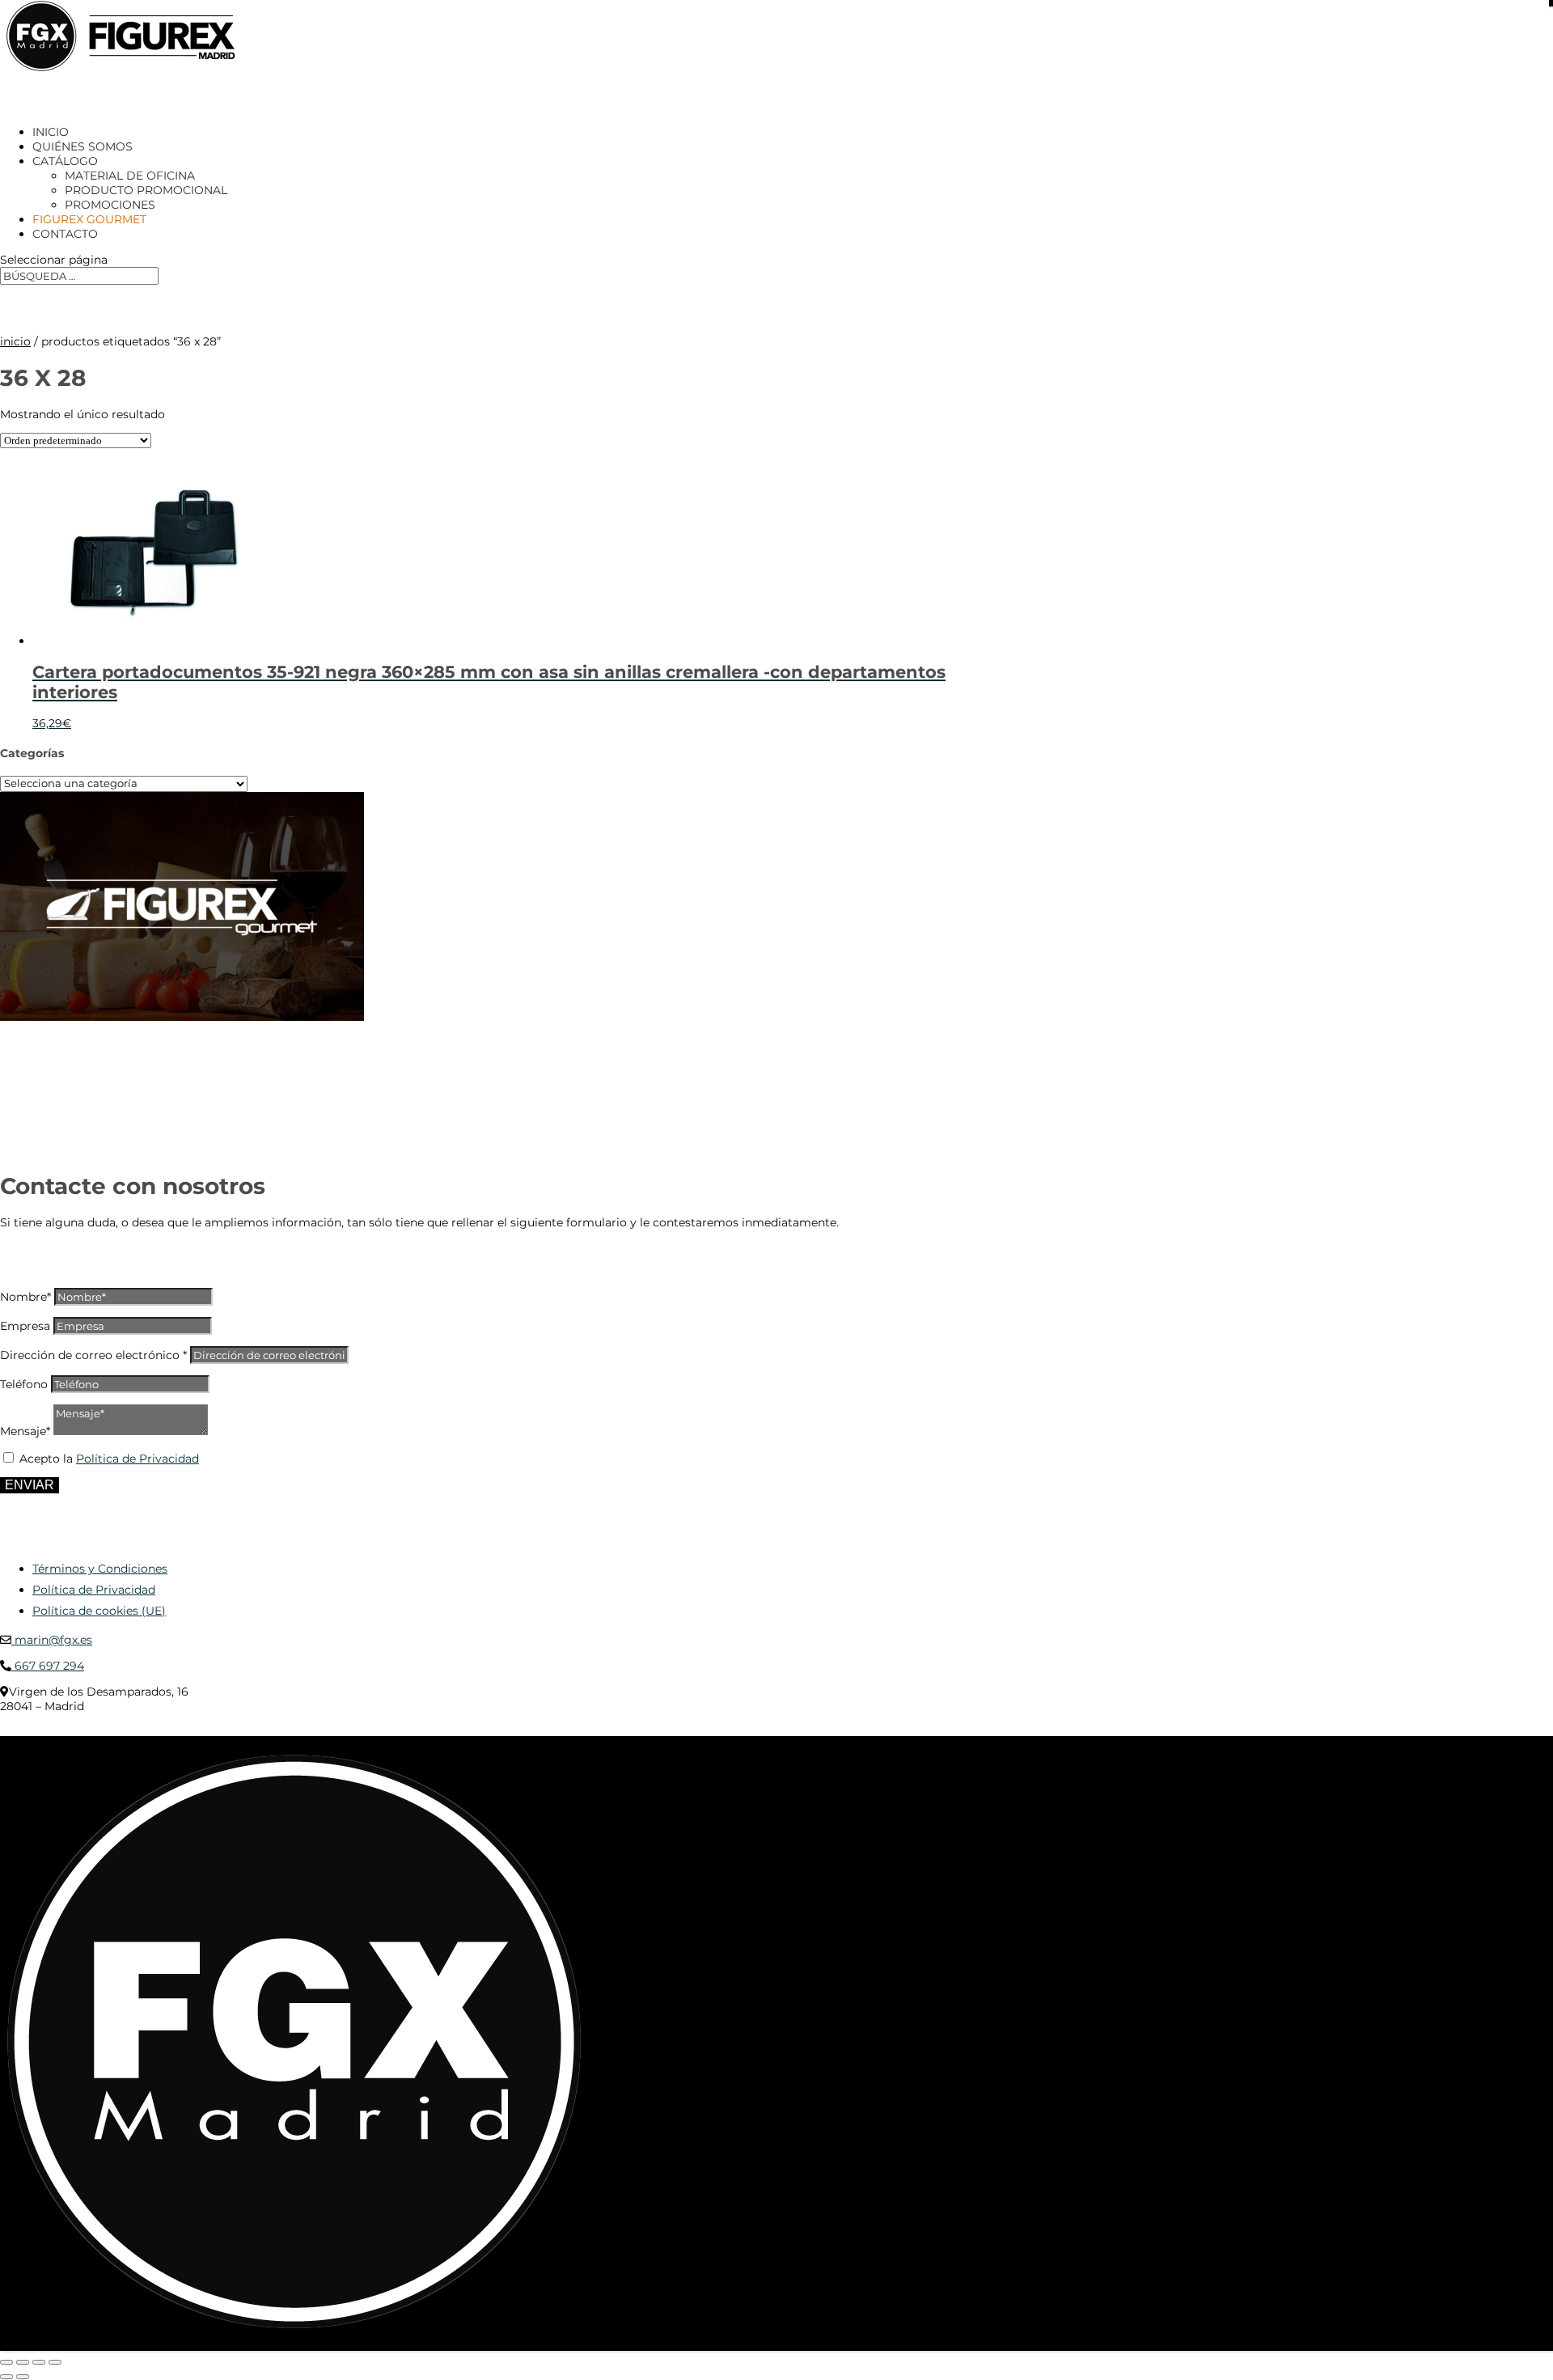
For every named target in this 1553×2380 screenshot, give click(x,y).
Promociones (110, 205)
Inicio (15, 341)
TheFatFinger (295, 1730)
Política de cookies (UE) (99, 1611)
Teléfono (24, 1384)
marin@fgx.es (52, 1640)
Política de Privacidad (138, 1459)
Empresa (25, 1326)
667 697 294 (48, 1666)
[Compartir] (39, 2362)
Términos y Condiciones (100, 1569)
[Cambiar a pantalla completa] (23, 2362)
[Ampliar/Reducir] (6, 2362)
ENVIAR (30, 1485)
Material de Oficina (130, 176)
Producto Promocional (146, 190)
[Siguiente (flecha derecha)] (23, 2377)
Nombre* (25, 1297)
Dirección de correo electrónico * (93, 1355)
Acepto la (109, 1459)
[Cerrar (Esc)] (55, 2362)
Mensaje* (25, 1431)
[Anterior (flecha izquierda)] (6, 2377)
